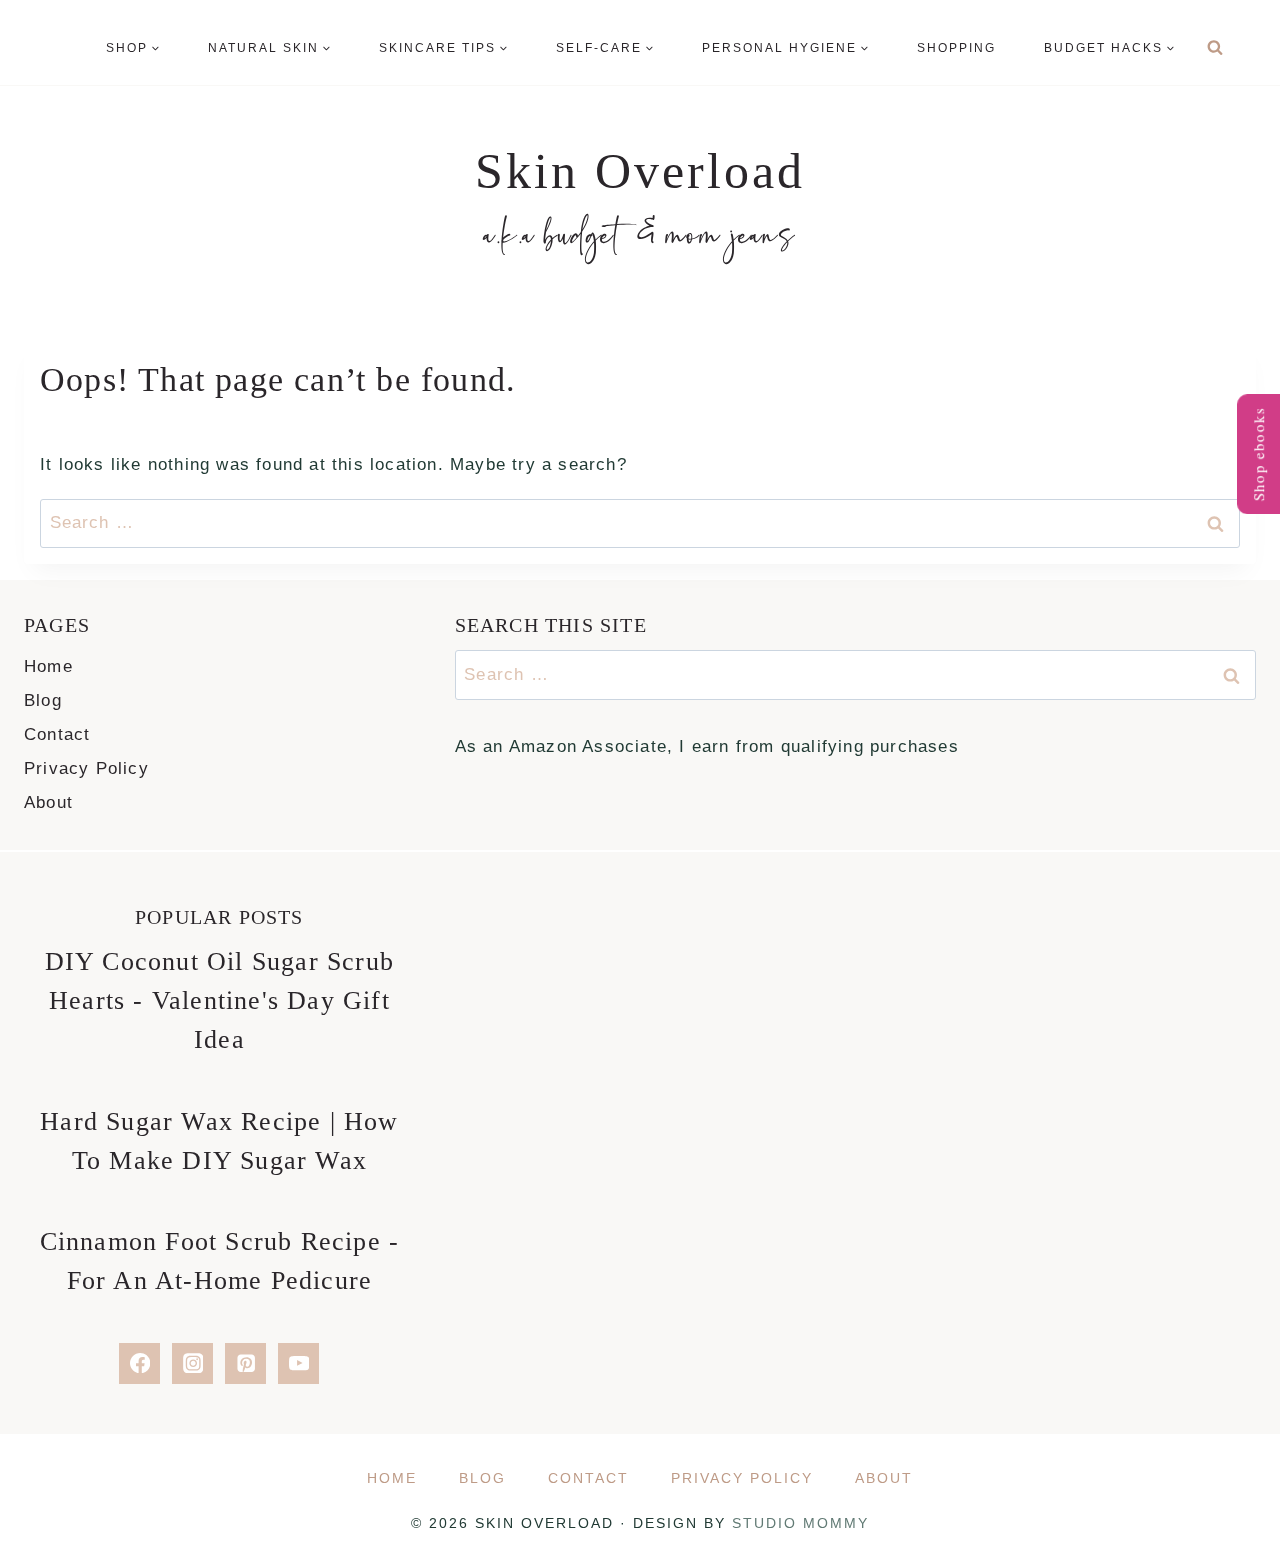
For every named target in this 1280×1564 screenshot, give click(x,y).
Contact (57, 734)
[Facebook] (139, 1363)
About (48, 802)
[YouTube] (298, 1363)
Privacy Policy (86, 768)
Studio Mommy (800, 1523)
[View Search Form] (1215, 48)
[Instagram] (192, 1363)
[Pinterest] (245, 1363)
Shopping (956, 48)
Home (48, 666)
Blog (43, 700)
